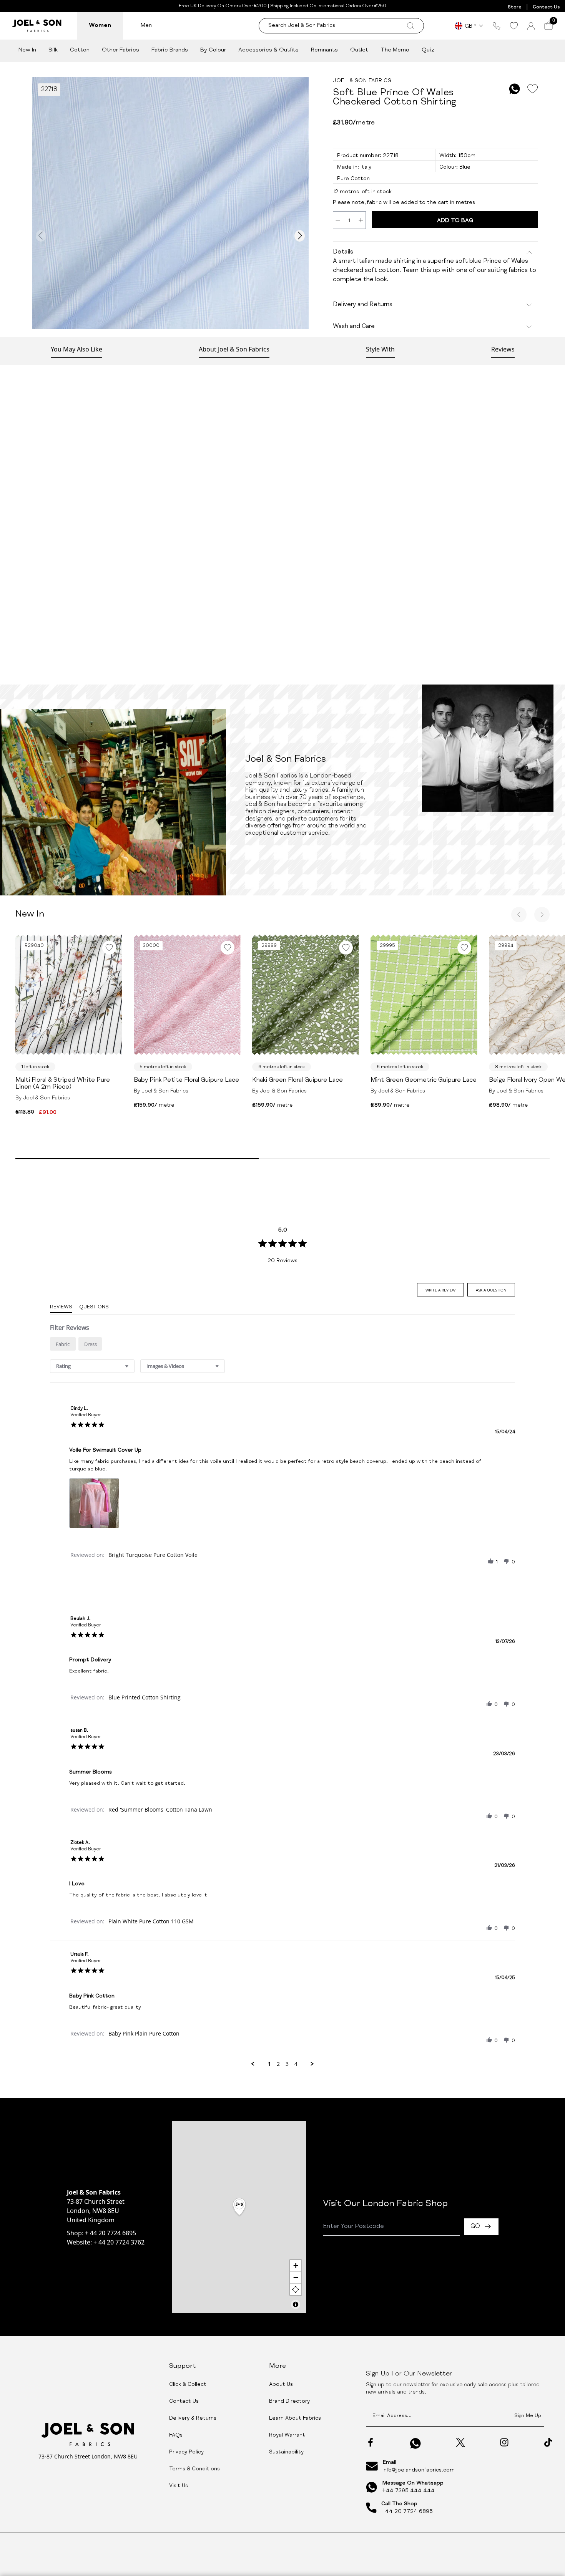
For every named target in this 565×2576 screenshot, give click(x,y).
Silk (53, 50)
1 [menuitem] (269, 2064)
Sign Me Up (528, 2416)
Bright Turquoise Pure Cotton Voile (153, 1555)
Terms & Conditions (194, 2469)
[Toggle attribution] (296, 2304)
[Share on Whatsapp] (515, 89)
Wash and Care (354, 327)
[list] (282, 1505)
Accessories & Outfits (268, 50)
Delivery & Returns (193, 2419)
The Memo (395, 50)
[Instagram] (504, 2442)
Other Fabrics (120, 50)
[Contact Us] (497, 26)
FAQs (176, 2435)
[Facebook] (371, 2442)
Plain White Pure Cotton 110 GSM (151, 1921)
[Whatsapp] (415, 2443)
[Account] (531, 26)
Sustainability (286, 2452)
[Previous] (519, 915)
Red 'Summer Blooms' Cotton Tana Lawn (160, 1809)
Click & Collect (188, 2385)
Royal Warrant (287, 2435)
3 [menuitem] (287, 2064)
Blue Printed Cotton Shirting (145, 1697)
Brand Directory (289, 2402)
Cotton (80, 50)
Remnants (324, 50)
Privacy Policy (186, 2452)
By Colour (213, 50)
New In (27, 50)
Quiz (428, 50)
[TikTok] (548, 2442)
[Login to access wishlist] (532, 89)
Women (100, 26)
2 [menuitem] (278, 2064)
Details (343, 252)
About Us (281, 2385)
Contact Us (546, 7)
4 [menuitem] (296, 2064)
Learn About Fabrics (295, 2419)
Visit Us (179, 2486)
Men (146, 26)
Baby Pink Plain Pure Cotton (144, 2033)
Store (515, 7)
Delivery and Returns (363, 305)
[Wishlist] (514, 26)
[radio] (63, 1344)
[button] (491, 1562)
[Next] (542, 915)
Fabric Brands (170, 50)
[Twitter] (460, 2442)
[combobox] (92, 1366)
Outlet (359, 50)
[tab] (440, 1290)
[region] (239, 2217)
